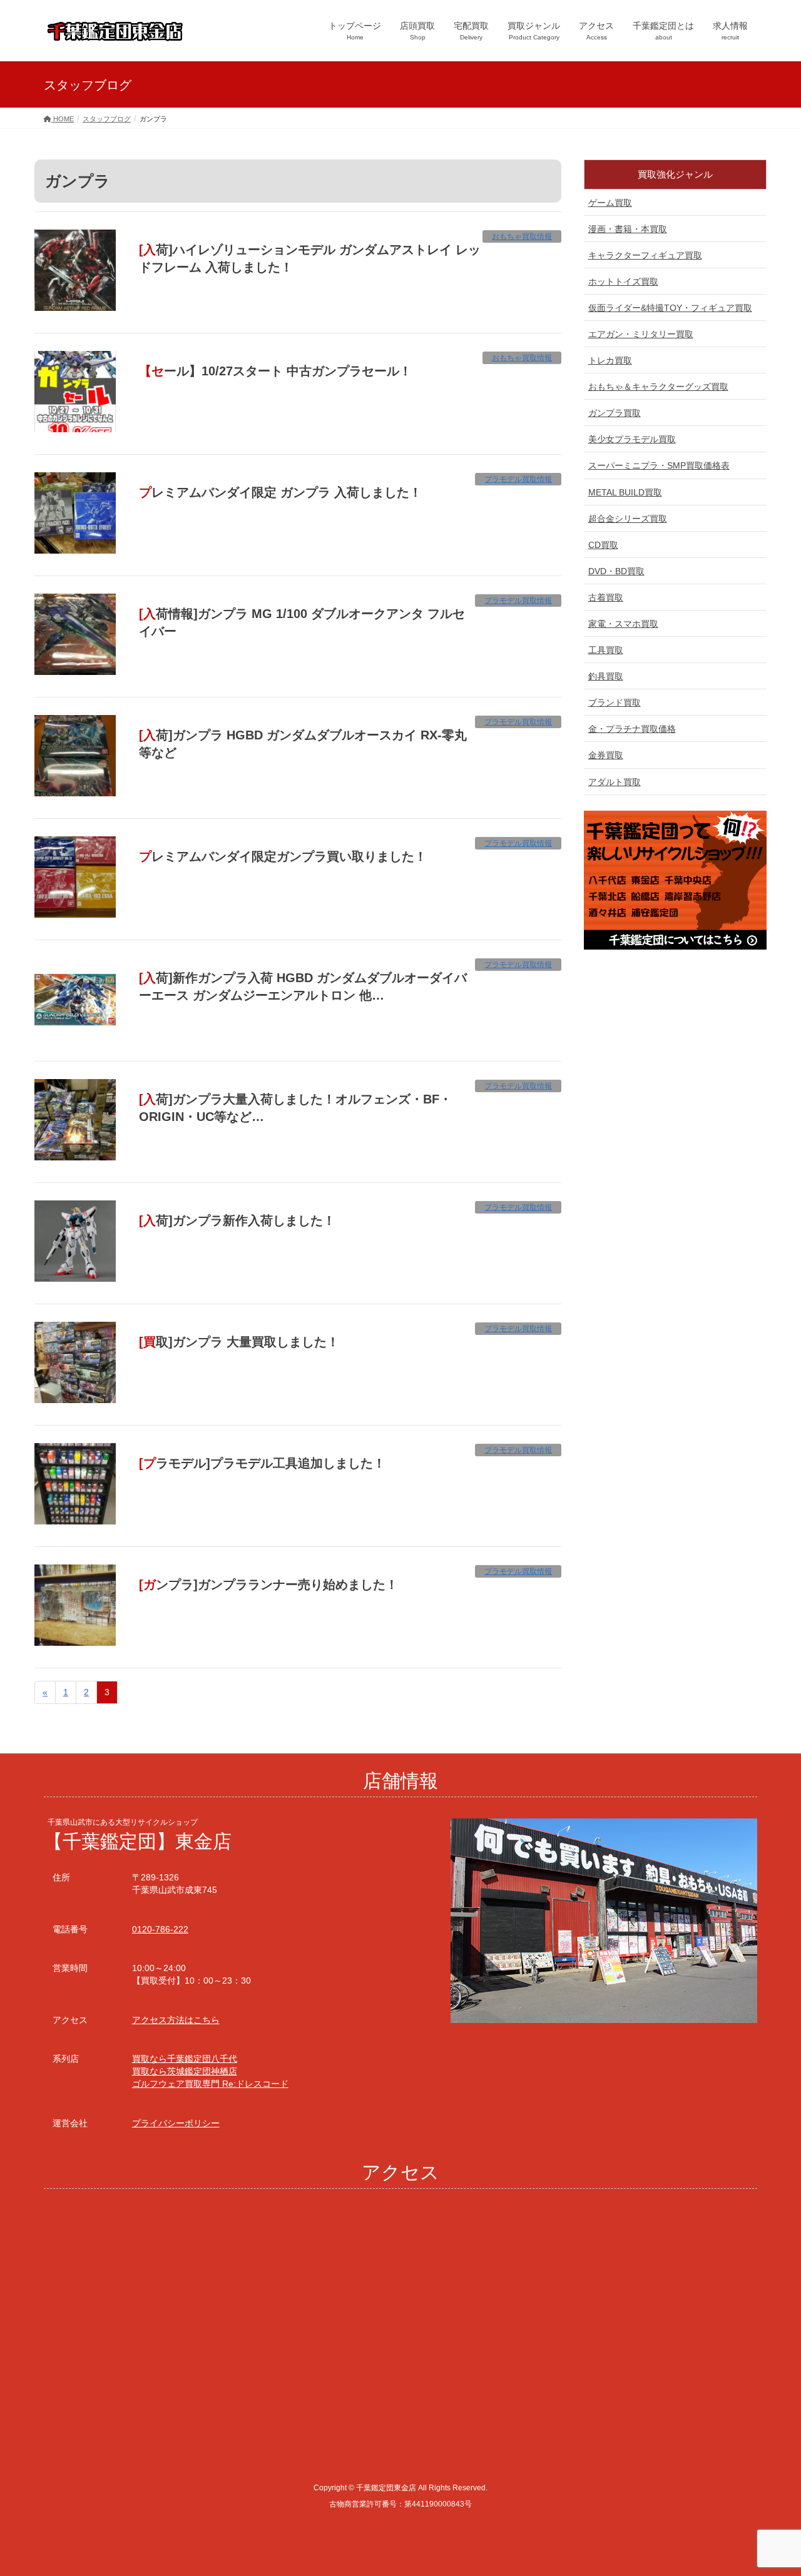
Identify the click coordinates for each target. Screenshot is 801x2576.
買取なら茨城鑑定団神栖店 (185, 2071)
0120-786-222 (160, 1929)
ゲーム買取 (610, 203)
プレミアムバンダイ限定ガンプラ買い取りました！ (283, 856)
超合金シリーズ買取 (628, 519)
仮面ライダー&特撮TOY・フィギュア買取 (670, 308)
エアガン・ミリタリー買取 (641, 334)
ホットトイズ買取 (623, 281)
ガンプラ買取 (615, 413)
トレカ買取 (610, 360)
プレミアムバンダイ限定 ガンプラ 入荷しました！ (280, 492)
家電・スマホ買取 (623, 624)
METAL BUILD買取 (625, 492)
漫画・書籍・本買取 (628, 229)
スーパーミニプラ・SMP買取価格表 (659, 465)
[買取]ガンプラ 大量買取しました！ (239, 1342)
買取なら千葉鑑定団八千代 (185, 2059)
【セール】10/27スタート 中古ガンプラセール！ (275, 371)
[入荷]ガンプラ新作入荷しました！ (237, 1220)
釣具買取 (606, 676)
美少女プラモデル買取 (632, 439)
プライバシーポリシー (176, 2123)
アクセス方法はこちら (176, 2020)
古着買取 (606, 597)
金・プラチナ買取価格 (632, 729)
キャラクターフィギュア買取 (645, 255)
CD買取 (603, 545)
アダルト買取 (615, 782)
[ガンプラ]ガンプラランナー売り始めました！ (268, 1585)
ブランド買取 (615, 702)
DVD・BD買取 (616, 571)
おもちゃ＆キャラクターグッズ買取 (658, 387)
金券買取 (606, 755)
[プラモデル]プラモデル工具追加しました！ (262, 1463)
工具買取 (606, 650)
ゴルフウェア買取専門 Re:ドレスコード (210, 2084)
